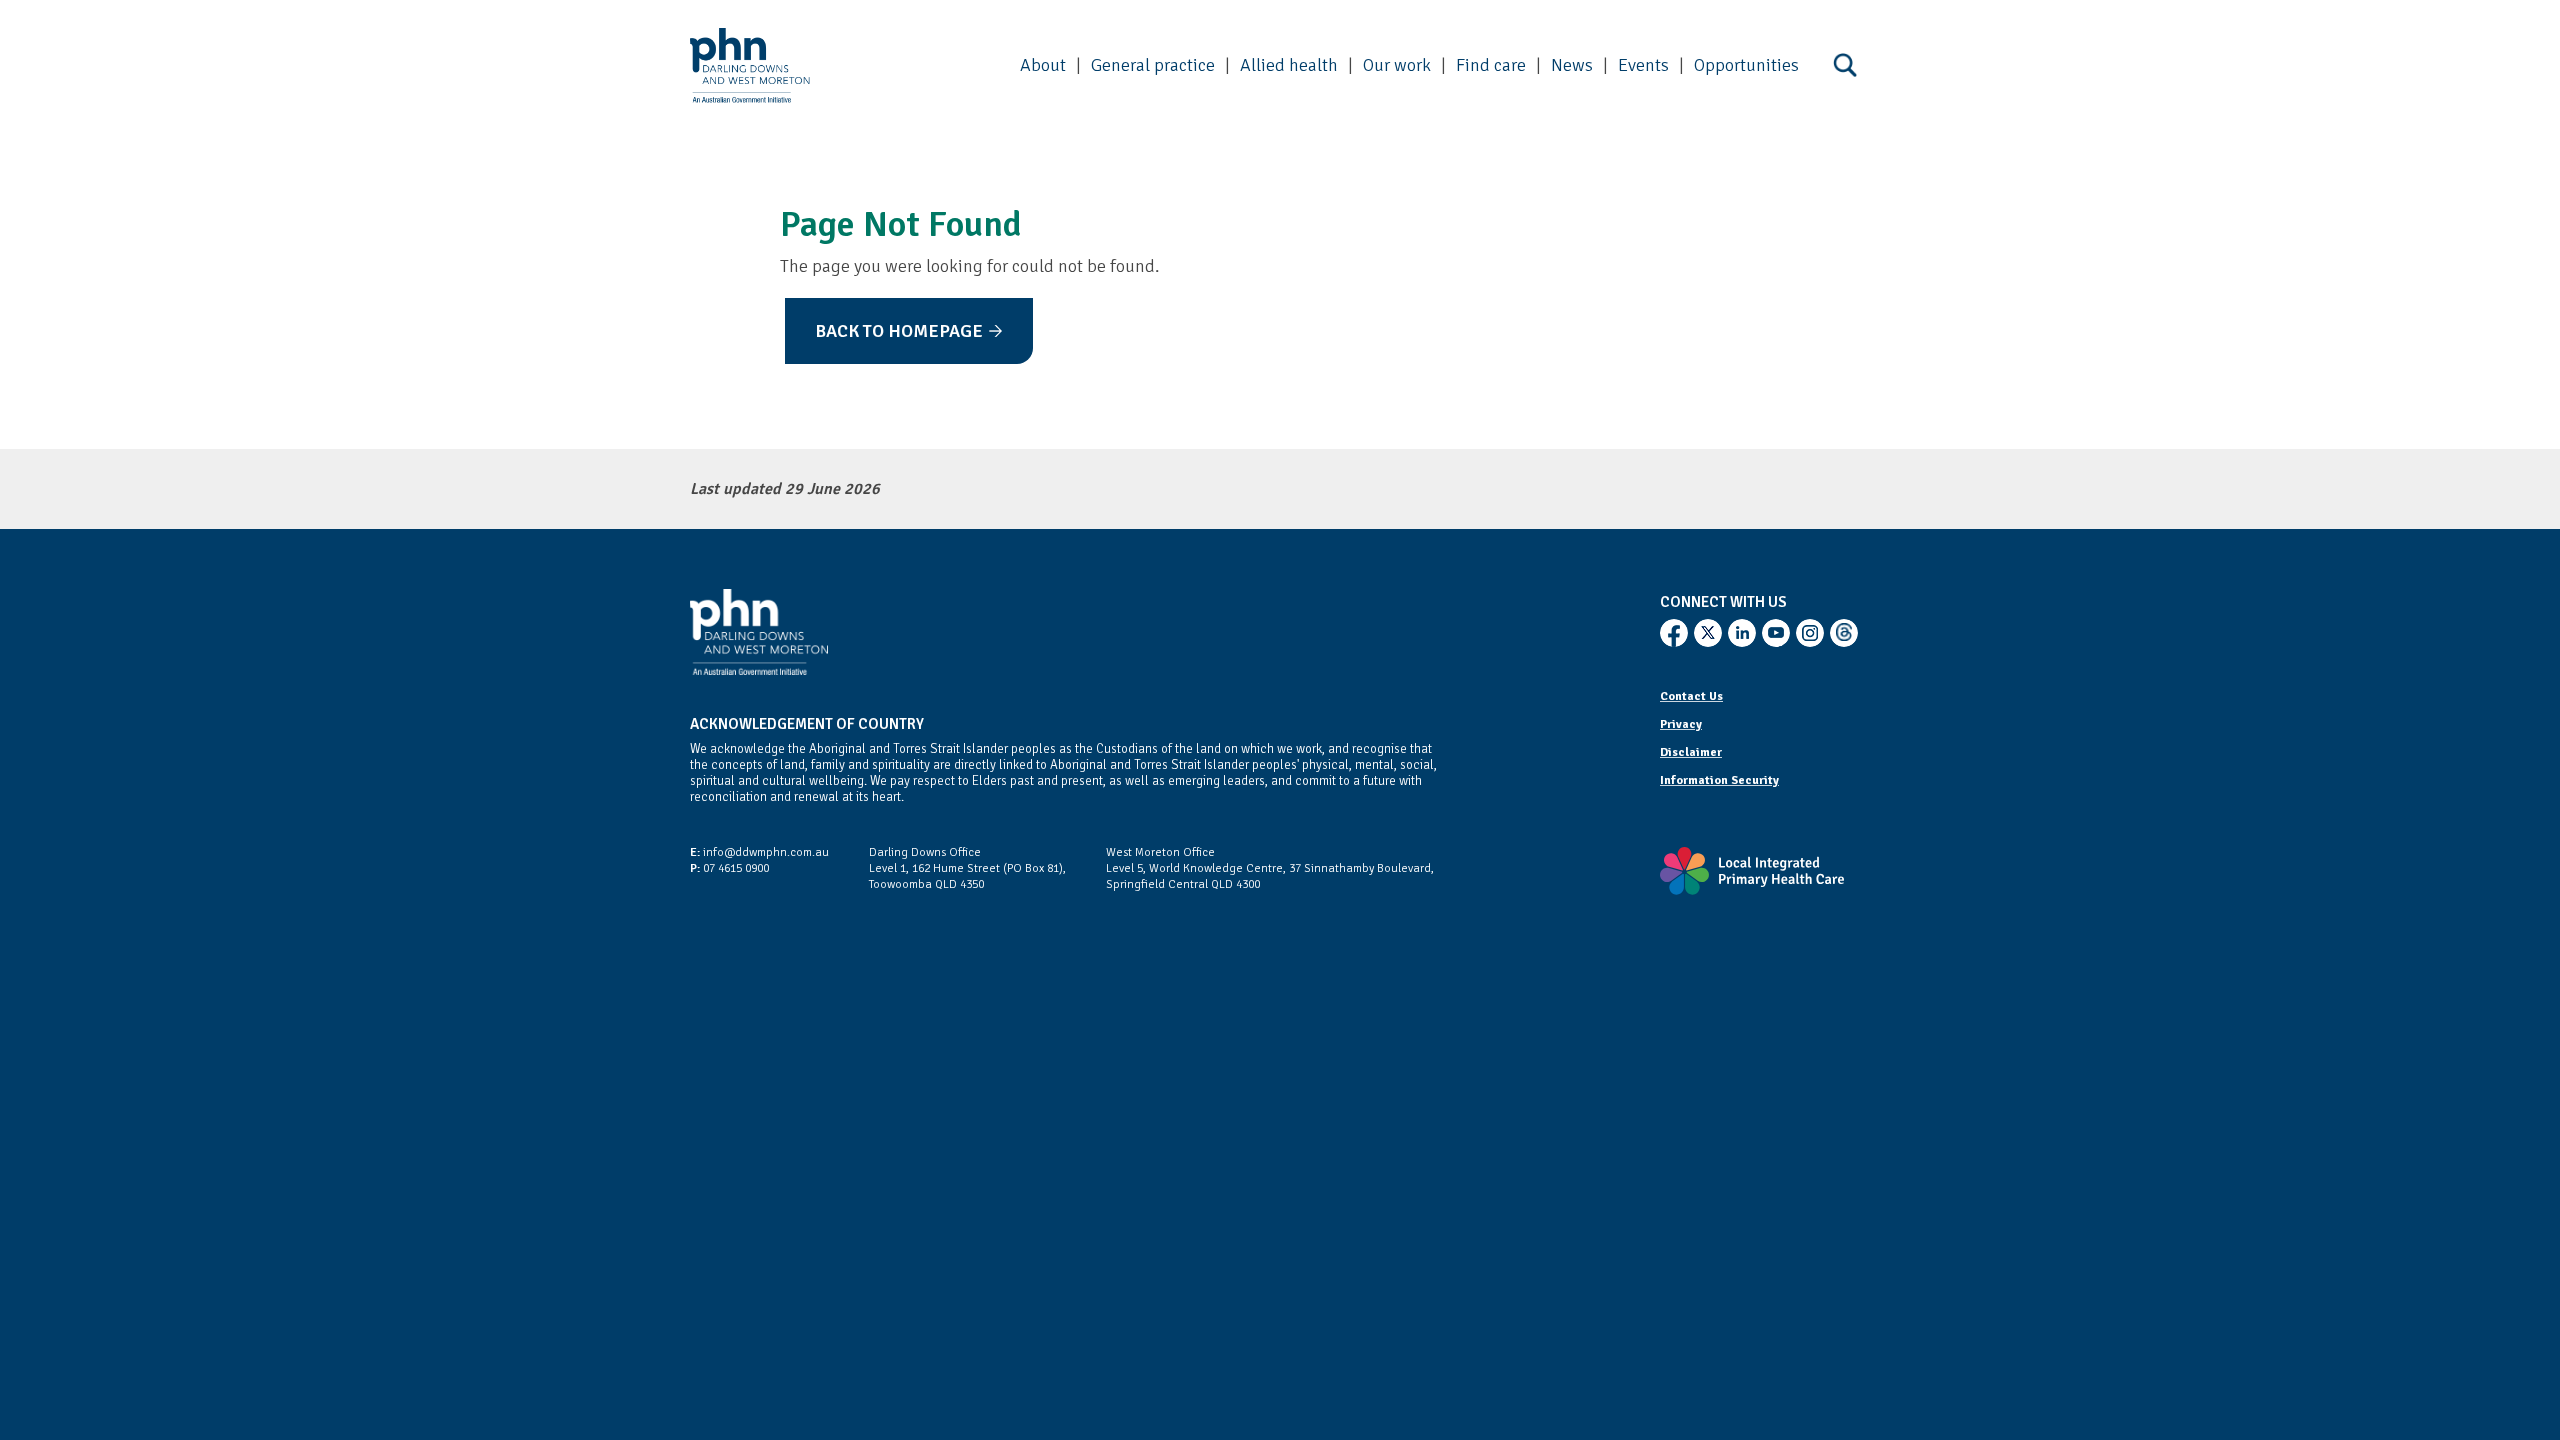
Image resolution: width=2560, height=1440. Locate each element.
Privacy (1681, 724)
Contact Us (1691, 696)
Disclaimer (1691, 752)
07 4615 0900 (729, 868)
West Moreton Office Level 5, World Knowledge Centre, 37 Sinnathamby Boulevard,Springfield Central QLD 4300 (1270, 868)
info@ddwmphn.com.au (759, 852)
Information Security (1719, 780)
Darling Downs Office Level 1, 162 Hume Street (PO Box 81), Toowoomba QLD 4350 (967, 868)
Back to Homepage (899, 331)
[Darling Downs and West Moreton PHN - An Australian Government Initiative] (750, 65)
